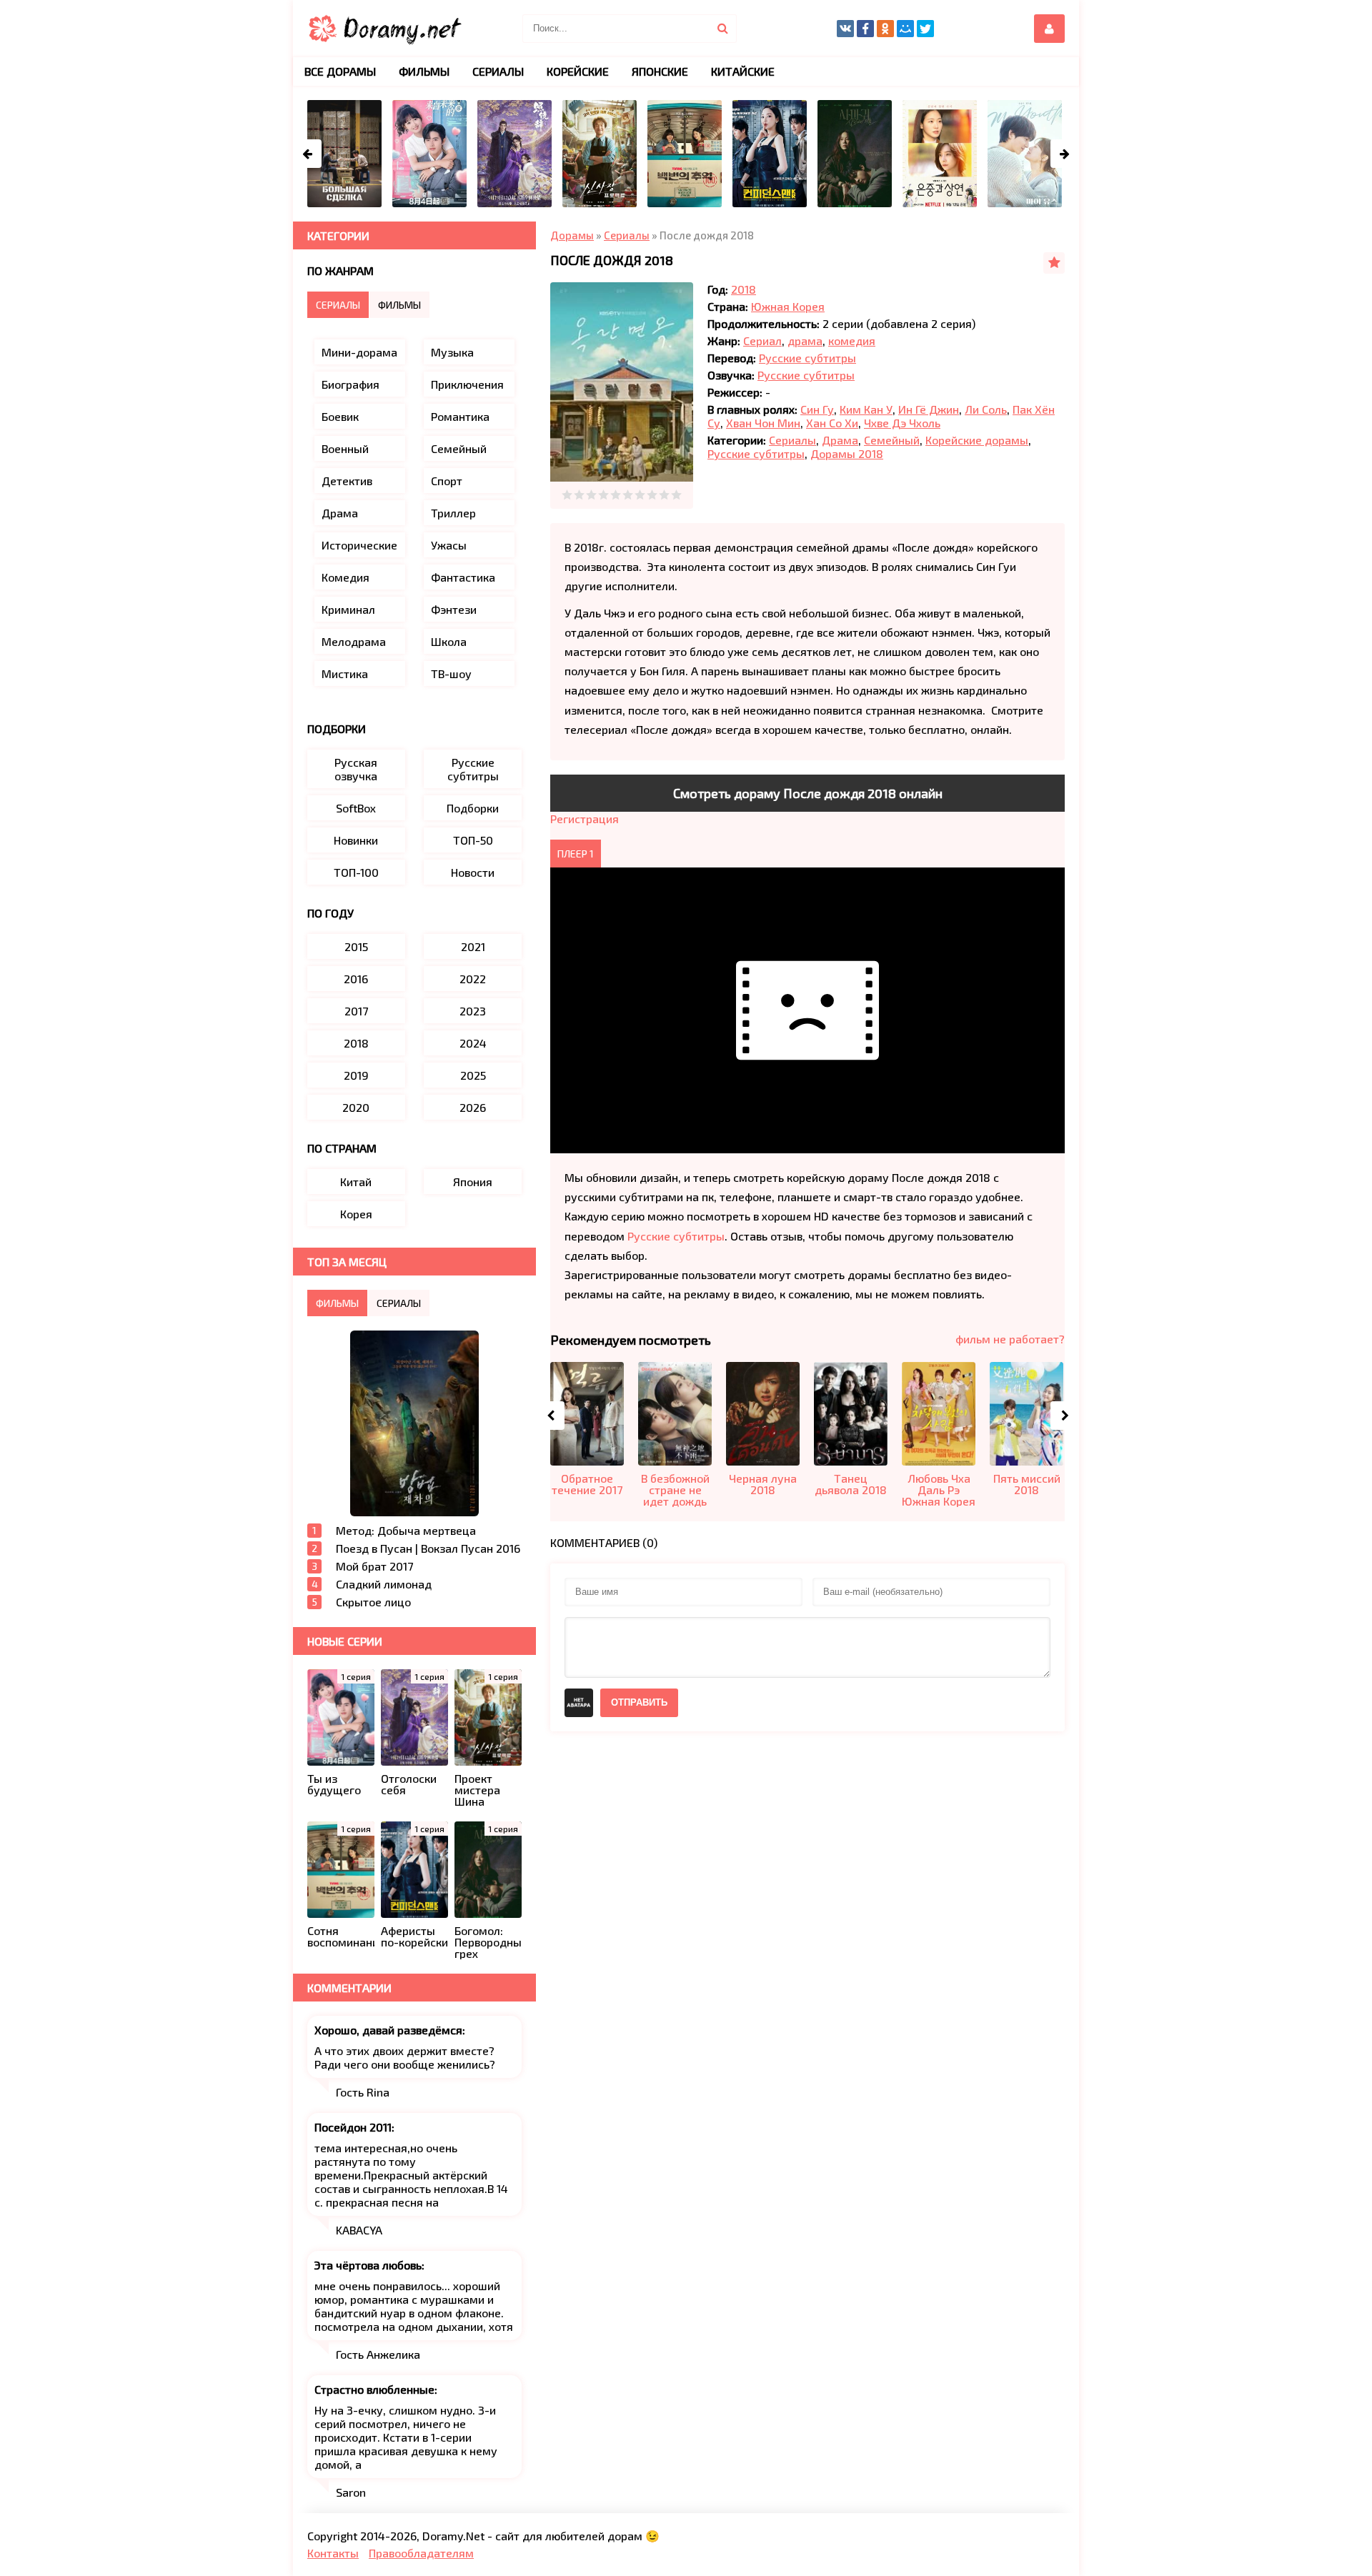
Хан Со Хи (832, 423)
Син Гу (817, 409)
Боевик (340, 416)
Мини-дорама (359, 352)
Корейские (578, 71)
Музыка (452, 352)
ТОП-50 (473, 840)
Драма (840, 440)
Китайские (743, 71)
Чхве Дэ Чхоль (902, 423)
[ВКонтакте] (845, 29)
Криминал (348, 609)
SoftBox (356, 808)
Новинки (356, 840)
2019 (356, 1075)
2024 (473, 1043)
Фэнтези (454, 609)
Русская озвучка (356, 769)
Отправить (639, 1702)
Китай (356, 1182)
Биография (351, 384)
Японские (660, 71)
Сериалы (792, 440)
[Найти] (722, 29)
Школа (449, 641)
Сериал (762, 340)
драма (805, 340)
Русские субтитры (807, 358)
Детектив (347, 481)
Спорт (447, 481)
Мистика (345, 673)
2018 (744, 289)
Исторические (359, 545)
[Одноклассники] (885, 29)
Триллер (453, 513)
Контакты (333, 2553)
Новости (473, 872)
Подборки (473, 808)
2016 (356, 979)
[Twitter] (925, 29)
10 (676, 495)
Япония (473, 1182)
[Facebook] (865, 29)
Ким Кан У (866, 409)
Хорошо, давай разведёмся (388, 2030)
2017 (356, 1011)
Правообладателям (421, 2553)
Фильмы (424, 71)
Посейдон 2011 (353, 2127)
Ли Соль (986, 409)
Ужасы (449, 545)
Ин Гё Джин (929, 409)
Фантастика (463, 577)
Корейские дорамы (977, 440)
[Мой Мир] (905, 29)
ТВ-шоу (451, 673)
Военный (345, 448)
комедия (852, 340)
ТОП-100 (356, 872)
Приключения (467, 384)
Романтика (460, 416)
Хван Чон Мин (763, 423)
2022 (473, 979)
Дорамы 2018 (847, 453)
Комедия (346, 577)
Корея (356, 1214)
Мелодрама (354, 641)
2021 (473, 946)
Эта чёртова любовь (368, 2265)
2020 (356, 1107)
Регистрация (585, 819)
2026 (473, 1107)
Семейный (892, 440)
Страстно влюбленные (374, 2389)
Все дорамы (340, 71)
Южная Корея (788, 306)
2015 (356, 946)
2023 (473, 1011)
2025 (473, 1075)
